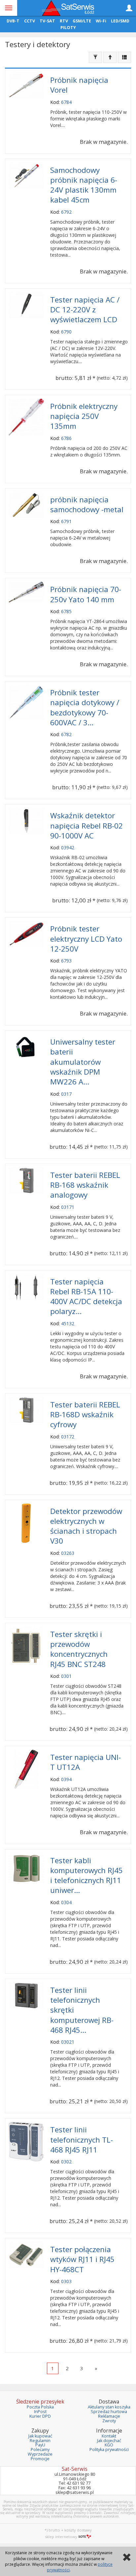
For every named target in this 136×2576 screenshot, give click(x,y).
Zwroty (109, 2421)
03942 (68, 848)
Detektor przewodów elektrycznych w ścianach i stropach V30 (86, 1526)
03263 (68, 1553)
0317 (66, 1094)
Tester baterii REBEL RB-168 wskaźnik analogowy (85, 1185)
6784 (66, 102)
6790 (66, 332)
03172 (68, 1437)
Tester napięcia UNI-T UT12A (85, 1762)
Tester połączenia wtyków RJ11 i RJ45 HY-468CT (82, 2259)
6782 (66, 734)
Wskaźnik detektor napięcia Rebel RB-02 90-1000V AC (86, 825)
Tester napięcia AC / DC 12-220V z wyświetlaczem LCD (85, 310)
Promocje (40, 2459)
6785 (66, 611)
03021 (68, 2042)
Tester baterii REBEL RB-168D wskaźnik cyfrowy (85, 1414)
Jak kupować (40, 2436)
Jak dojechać (109, 2441)
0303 (66, 2281)
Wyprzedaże (40, 2454)
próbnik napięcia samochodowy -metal (87, 504)
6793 (66, 961)
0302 (66, 2162)
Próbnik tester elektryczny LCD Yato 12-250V (86, 939)
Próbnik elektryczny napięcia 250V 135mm (84, 416)
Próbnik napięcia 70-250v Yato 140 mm (86, 594)
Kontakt (109, 2436)
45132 (68, 1323)
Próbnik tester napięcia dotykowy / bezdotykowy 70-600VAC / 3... (85, 707)
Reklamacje (109, 2416)
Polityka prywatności (109, 2450)
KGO (109, 2445)
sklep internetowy (61, 2537)
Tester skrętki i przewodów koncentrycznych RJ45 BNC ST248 (79, 1649)
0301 (66, 1676)
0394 (66, 1779)
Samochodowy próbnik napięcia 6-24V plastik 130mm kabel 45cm (84, 185)
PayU (40, 2445)
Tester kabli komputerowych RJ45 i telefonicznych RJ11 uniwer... (86, 1875)
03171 (68, 1207)
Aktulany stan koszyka (109, 2407)
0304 (66, 1902)
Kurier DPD (40, 2416)
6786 (66, 438)
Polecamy (40, 2450)
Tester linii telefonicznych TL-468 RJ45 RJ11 (82, 2139)
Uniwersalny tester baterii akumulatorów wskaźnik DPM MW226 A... (83, 1062)
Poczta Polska (40, 2407)
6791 (66, 521)
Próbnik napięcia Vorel (79, 85)
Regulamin (40, 2441)
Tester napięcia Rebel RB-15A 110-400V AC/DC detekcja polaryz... (86, 1297)
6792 (66, 212)
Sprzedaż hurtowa (109, 2412)
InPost (40, 2412)
